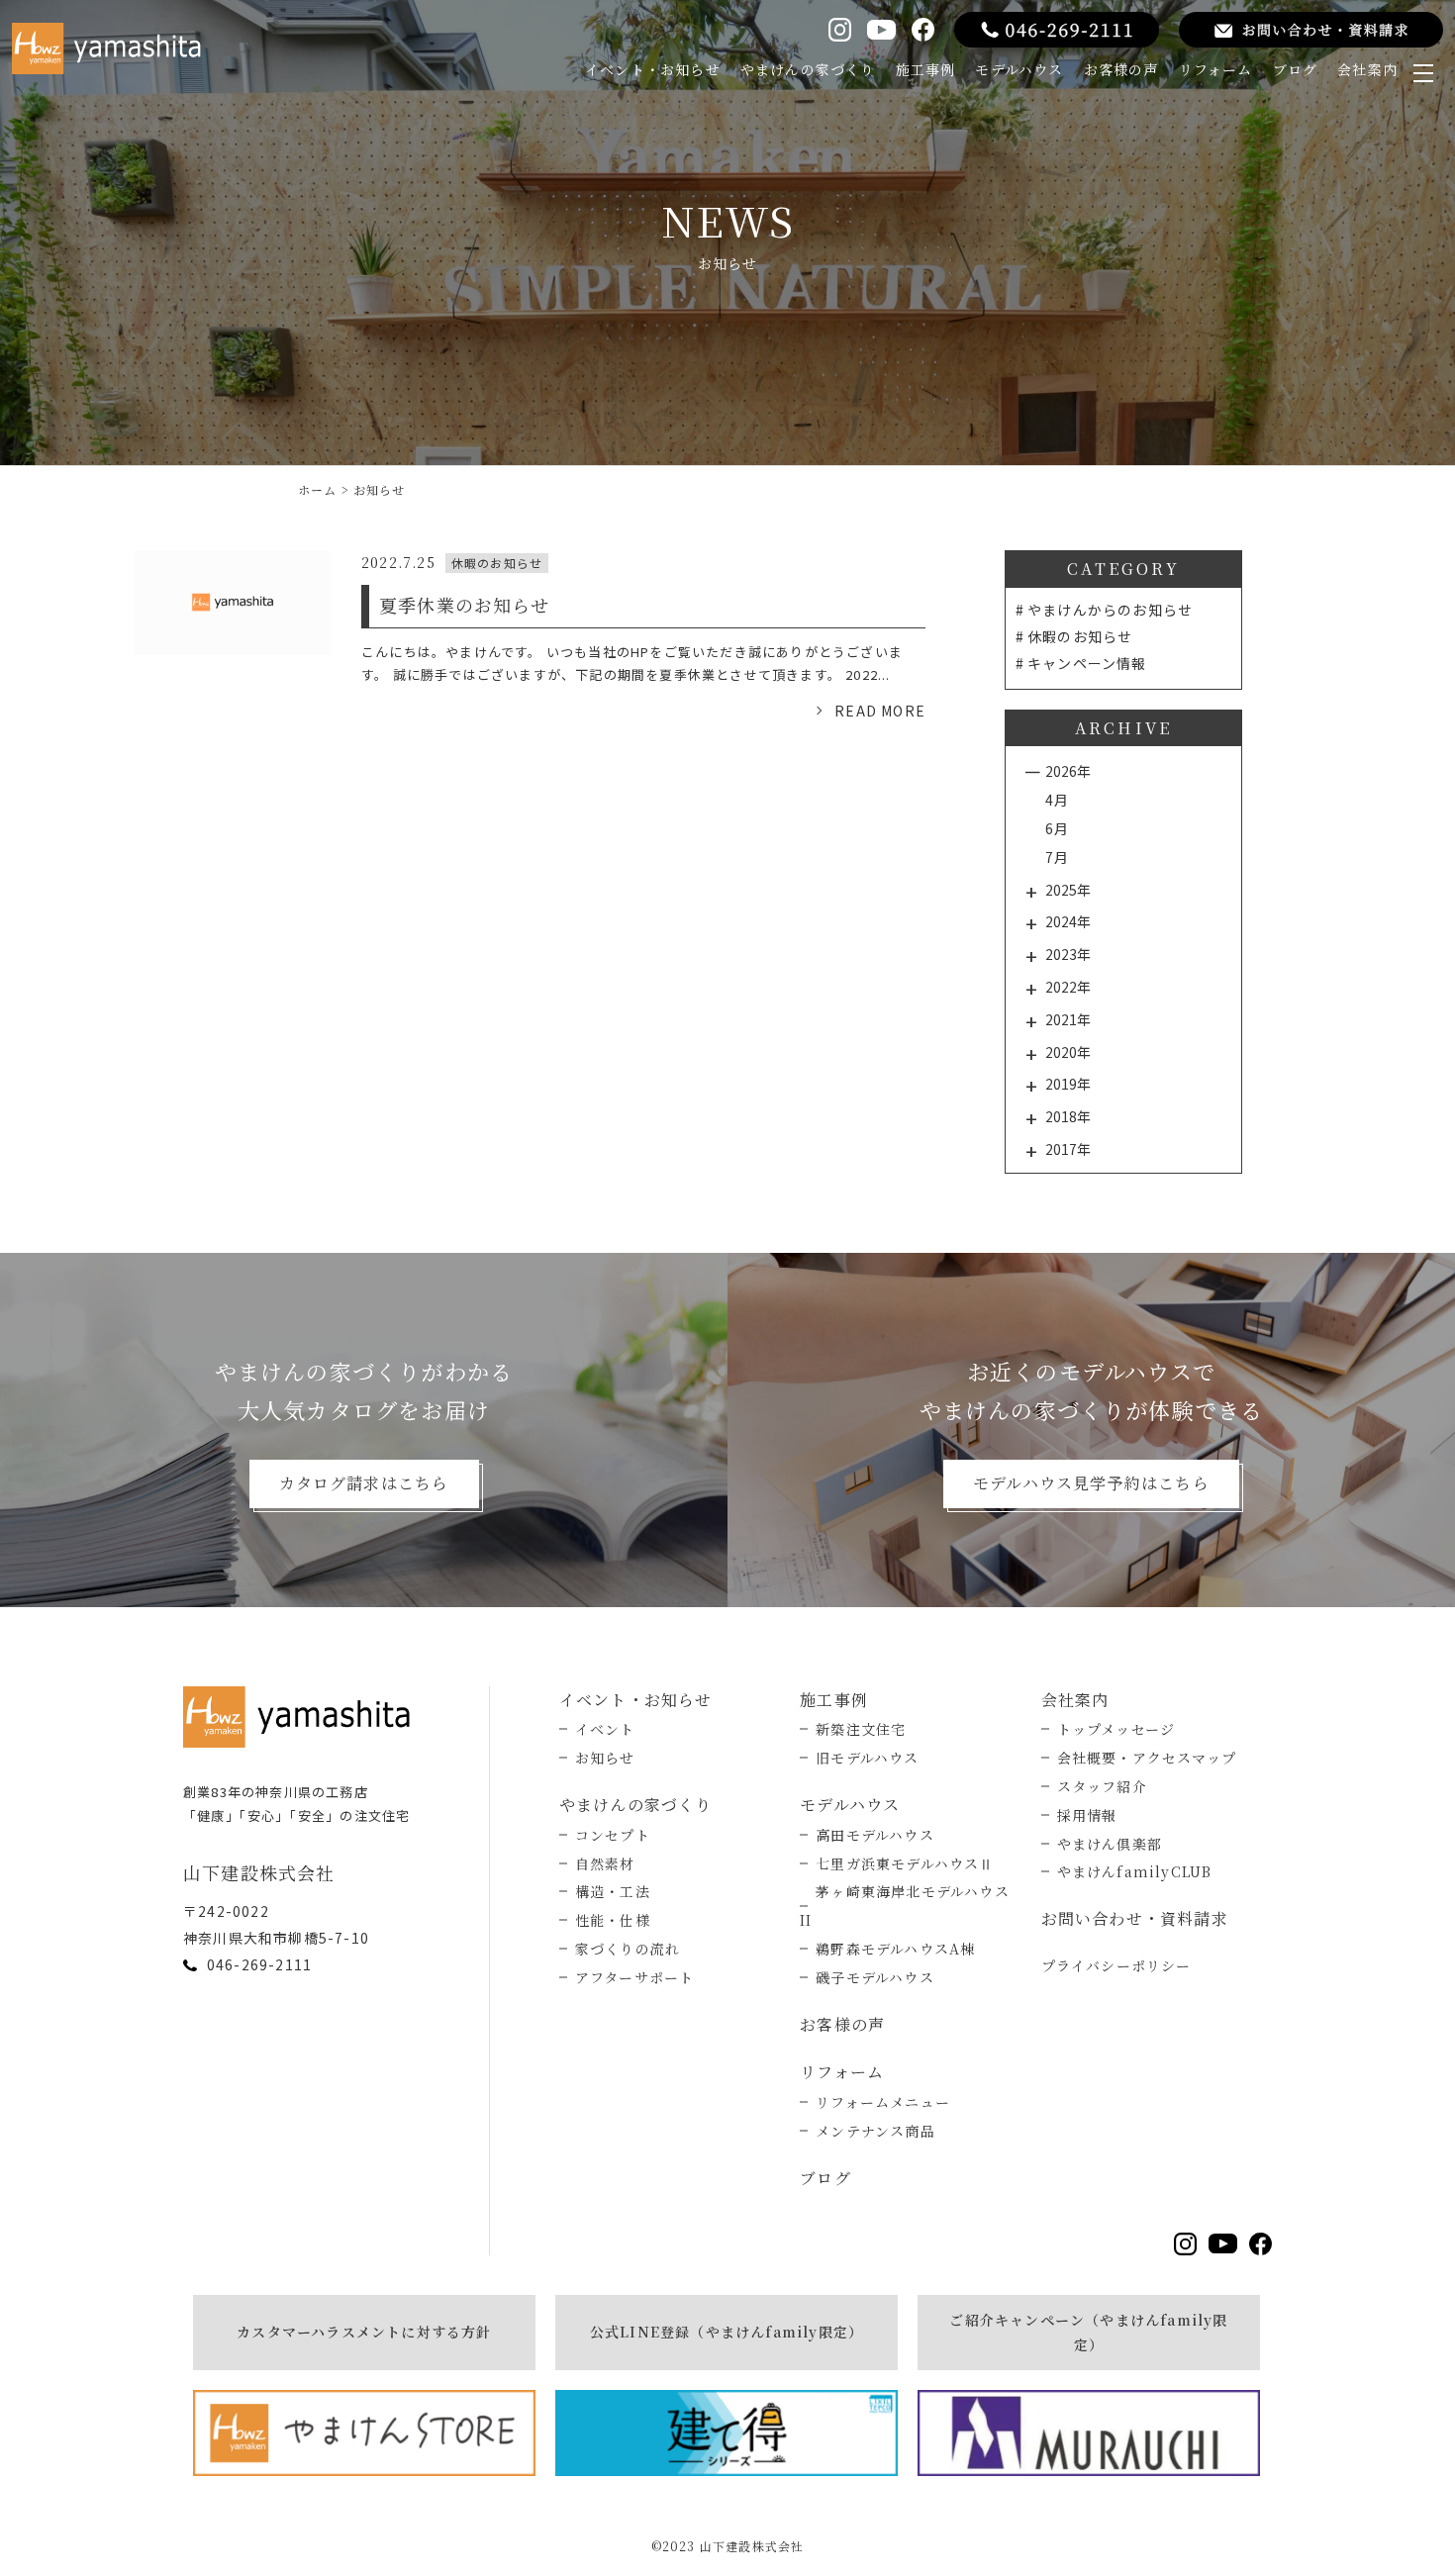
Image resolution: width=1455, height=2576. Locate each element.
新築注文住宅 (861, 1729)
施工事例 (926, 69)
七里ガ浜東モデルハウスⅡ (905, 1863)
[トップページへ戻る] (302, 1717)
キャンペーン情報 (1087, 663)
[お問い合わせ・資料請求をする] (1311, 30)
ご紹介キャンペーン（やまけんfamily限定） (1088, 2332)
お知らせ (605, 1758)
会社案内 (1367, 69)
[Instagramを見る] (840, 29)
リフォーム (1216, 69)
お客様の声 (1121, 69)
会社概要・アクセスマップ (1147, 1758)
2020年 (1068, 1052)
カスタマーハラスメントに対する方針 (364, 2332)
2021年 (1068, 1019)
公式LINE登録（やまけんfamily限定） (727, 2332)
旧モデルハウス (867, 1758)
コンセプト (613, 1835)
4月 (1057, 800)
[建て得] (727, 2433)
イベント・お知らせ (653, 69)
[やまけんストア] (364, 2433)
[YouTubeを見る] (881, 30)
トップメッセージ (1116, 1729)
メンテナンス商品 (875, 2131)
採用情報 (1087, 1815)
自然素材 (605, 1863)
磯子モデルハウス (875, 1977)
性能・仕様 (613, 1920)
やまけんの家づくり (808, 69)
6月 (1057, 828)
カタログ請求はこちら (364, 1483)
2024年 (1068, 921)
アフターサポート (635, 1977)
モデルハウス (1019, 69)
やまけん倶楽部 (1110, 1844)
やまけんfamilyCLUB (1135, 1871)
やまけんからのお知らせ (1110, 610)
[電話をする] (1057, 30)
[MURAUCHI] (1089, 2433)
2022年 (1068, 987)
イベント (605, 1729)
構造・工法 (613, 1891)
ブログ (1296, 69)
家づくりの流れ (628, 1949)
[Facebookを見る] (923, 29)
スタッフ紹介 (1102, 1786)
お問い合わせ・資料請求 (1135, 1918)
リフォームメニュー (883, 2102)
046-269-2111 (259, 1964)
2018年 (1068, 1116)
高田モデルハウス (875, 1835)
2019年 (1068, 1084)
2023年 (1068, 954)
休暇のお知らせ (1080, 636)
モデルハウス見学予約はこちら (1091, 1483)
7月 (1057, 857)
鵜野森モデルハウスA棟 (895, 1949)
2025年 (1068, 890)
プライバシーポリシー (1116, 1965)
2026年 (1068, 771)
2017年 (1068, 1149)
